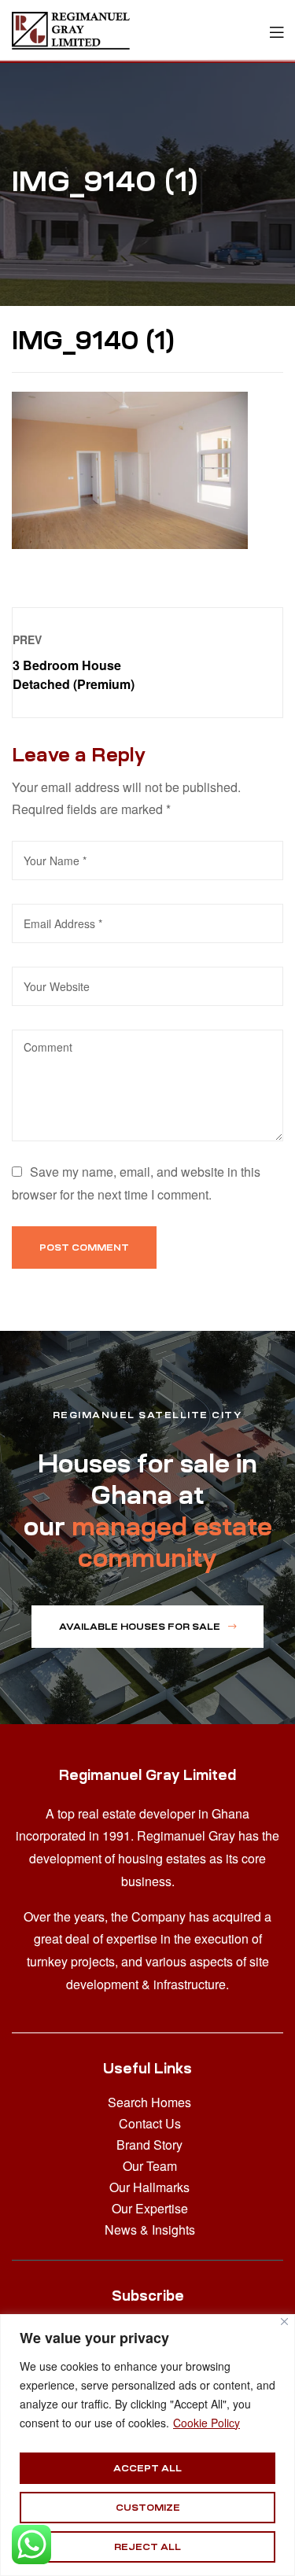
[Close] (284, 2322)
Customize (148, 2508)
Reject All (147, 2547)
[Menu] (277, 30)
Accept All (147, 2468)
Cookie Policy (206, 2423)
